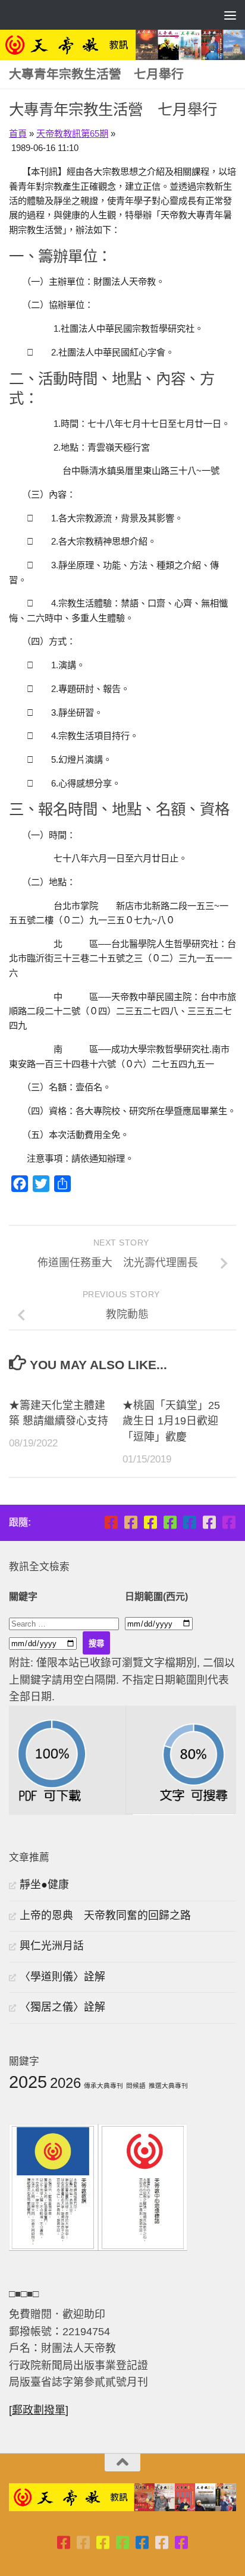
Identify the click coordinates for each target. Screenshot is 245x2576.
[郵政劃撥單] (39, 2410)
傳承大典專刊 (103, 2086)
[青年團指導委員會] (170, 1522)
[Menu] (230, 15)
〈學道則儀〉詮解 (62, 1977)
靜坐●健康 (44, 1885)
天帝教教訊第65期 (72, 133)
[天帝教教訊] (189, 1522)
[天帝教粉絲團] (229, 1522)
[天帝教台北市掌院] (111, 1522)
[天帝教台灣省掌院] (131, 1522)
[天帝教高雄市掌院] (150, 1522)
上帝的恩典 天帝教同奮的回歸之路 (105, 1916)
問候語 (136, 2086)
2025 (28, 2082)
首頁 (18, 133)
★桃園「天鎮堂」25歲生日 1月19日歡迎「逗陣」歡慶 (171, 1421)
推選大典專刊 (168, 2086)
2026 (65, 2083)
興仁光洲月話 (52, 1946)
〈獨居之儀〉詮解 (62, 2007)
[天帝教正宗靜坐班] (209, 1522)
